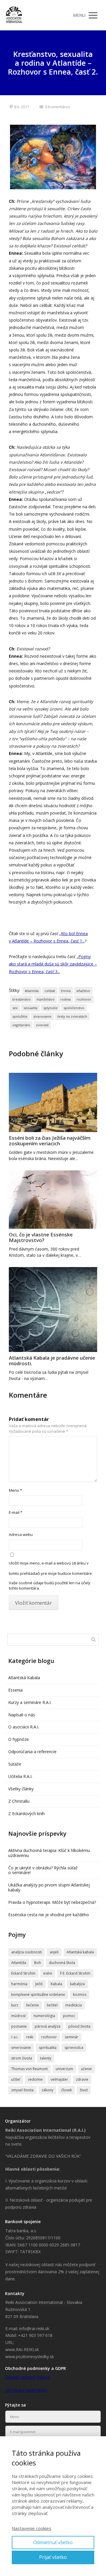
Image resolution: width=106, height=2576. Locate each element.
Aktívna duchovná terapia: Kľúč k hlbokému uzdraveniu (49, 1853)
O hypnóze (19, 1739)
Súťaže (15, 1764)
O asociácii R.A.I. (24, 1727)
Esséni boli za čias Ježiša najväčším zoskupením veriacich (50, 1141)
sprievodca (74, 2048)
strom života (22, 2058)
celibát (50, 991)
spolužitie (20, 1016)
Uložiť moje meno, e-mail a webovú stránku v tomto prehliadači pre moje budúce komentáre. (51, 1568)
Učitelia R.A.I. (20, 1776)
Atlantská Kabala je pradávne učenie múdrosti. (52, 1361)
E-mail (16, 1512)
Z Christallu (19, 1801)
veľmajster (59, 2079)
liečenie (33, 2005)
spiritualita (48, 2048)
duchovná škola (62, 1963)
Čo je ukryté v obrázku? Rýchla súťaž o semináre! (43, 1870)
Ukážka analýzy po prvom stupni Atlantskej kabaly (49, 1887)
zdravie (82, 2079)
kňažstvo (83, 991)
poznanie (19, 2026)
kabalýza (77, 1984)
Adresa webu (21, 1534)
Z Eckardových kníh (26, 1813)
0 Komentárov (58, 107)
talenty (46, 2058)
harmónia (19, 1984)
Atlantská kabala (80, 1952)
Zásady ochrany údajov (28, 2377)
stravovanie (42, 1016)
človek (67, 2090)
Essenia (15, 1690)
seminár (72, 2037)
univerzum (64, 2069)
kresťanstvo (21, 999)
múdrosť (18, 2016)
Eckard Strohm (23, 1973)
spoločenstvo (74, 1008)
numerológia (44, 2016)
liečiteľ (52, 2005)
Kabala (56, 1984)
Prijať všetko (53, 2557)
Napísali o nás (22, 1715)
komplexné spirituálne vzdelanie (38, 1994)
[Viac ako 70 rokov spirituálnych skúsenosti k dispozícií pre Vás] (14, 15)
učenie (86, 2069)
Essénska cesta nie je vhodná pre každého (49, 1915)
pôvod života (79, 2026)
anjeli (54, 1952)
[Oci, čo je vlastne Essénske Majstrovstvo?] (53, 1200)
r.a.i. (15, 2037)
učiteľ (16, 2079)
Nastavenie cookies (32, 2528)
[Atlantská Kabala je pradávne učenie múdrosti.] (53, 1310)
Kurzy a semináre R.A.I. (30, 1702)
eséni (48, 1973)
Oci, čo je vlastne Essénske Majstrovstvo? (41, 1237)
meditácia (74, 2005)
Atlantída (32, 991)
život (84, 2090)
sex (15, 1008)
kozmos (80, 1994)
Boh (38, 1963)
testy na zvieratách (72, 1016)
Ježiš (39, 1984)
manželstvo (45, 999)
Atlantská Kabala (24, 1678)
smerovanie (21, 2048)
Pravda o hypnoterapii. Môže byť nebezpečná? (52, 1902)
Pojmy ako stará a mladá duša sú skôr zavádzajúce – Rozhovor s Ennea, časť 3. (53, 964)
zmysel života (22, 2090)
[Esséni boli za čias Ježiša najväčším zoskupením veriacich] (53, 1102)
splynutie (50, 1008)
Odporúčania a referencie (32, 1752)
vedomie (35, 2079)
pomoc (69, 2016)
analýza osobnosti (26, 1952)
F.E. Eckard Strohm (75, 1973)
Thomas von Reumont (29, 2069)
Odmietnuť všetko (53, 2542)
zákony (47, 2090)
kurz (15, 2005)
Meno (15, 1490)
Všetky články (21, 1789)
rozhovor (84, 999)
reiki (30, 2037)
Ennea (66, 991)
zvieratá (42, 1025)
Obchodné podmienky (26, 2390)
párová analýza (48, 2026)
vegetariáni (21, 1025)
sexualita (30, 1008)
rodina (66, 999)
